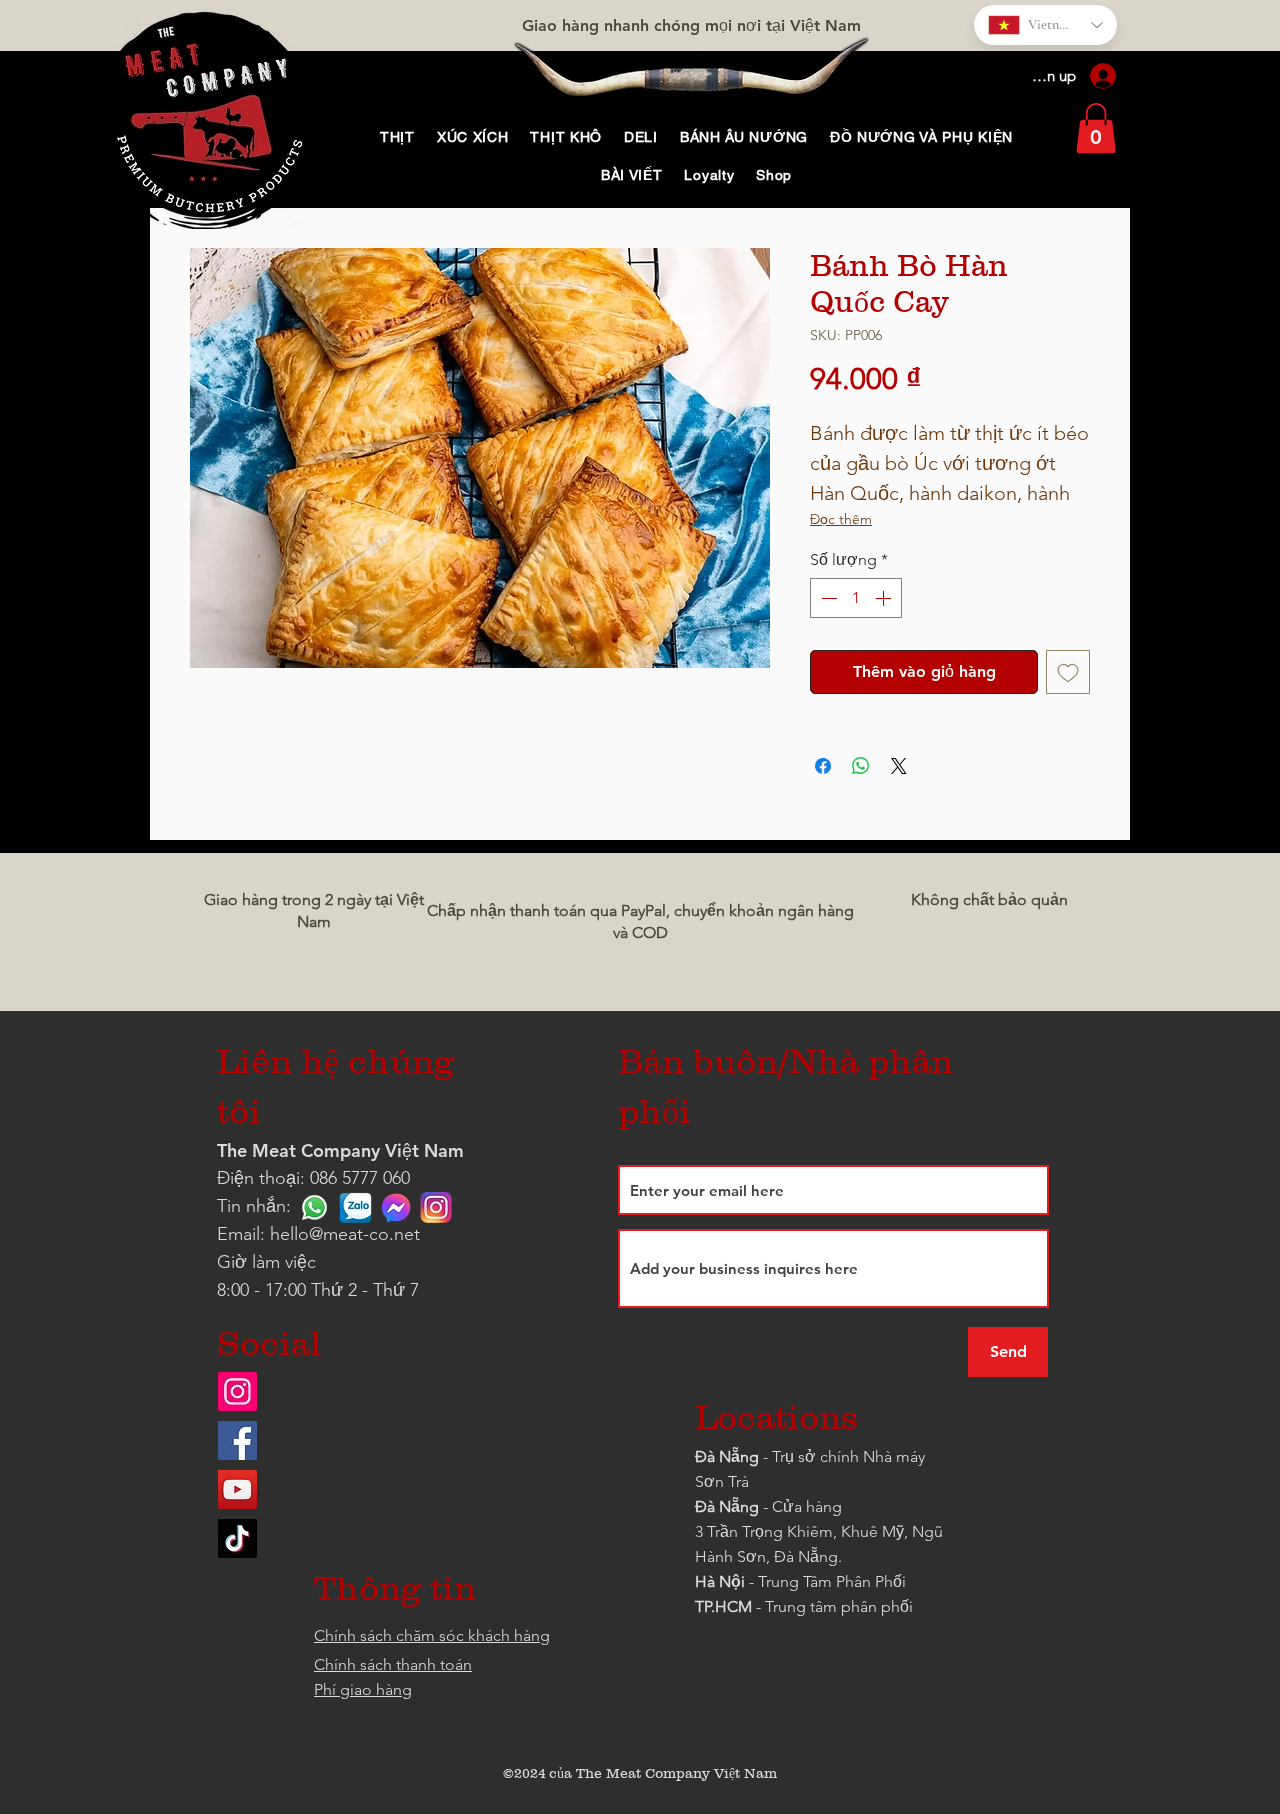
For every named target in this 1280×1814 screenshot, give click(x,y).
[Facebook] (237, 1440)
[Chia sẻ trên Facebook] (823, 766)
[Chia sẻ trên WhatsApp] (861, 766)
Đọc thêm (841, 519)
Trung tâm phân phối (839, 1606)
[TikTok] (237, 1538)
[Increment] (885, 598)
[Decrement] (827, 598)
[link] (1096, 128)
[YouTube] (237, 1489)
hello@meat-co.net (345, 1234)
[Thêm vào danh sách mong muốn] (1068, 672)
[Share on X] (899, 766)
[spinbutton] (856, 598)
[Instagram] (237, 1391)
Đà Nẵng (727, 1456)
